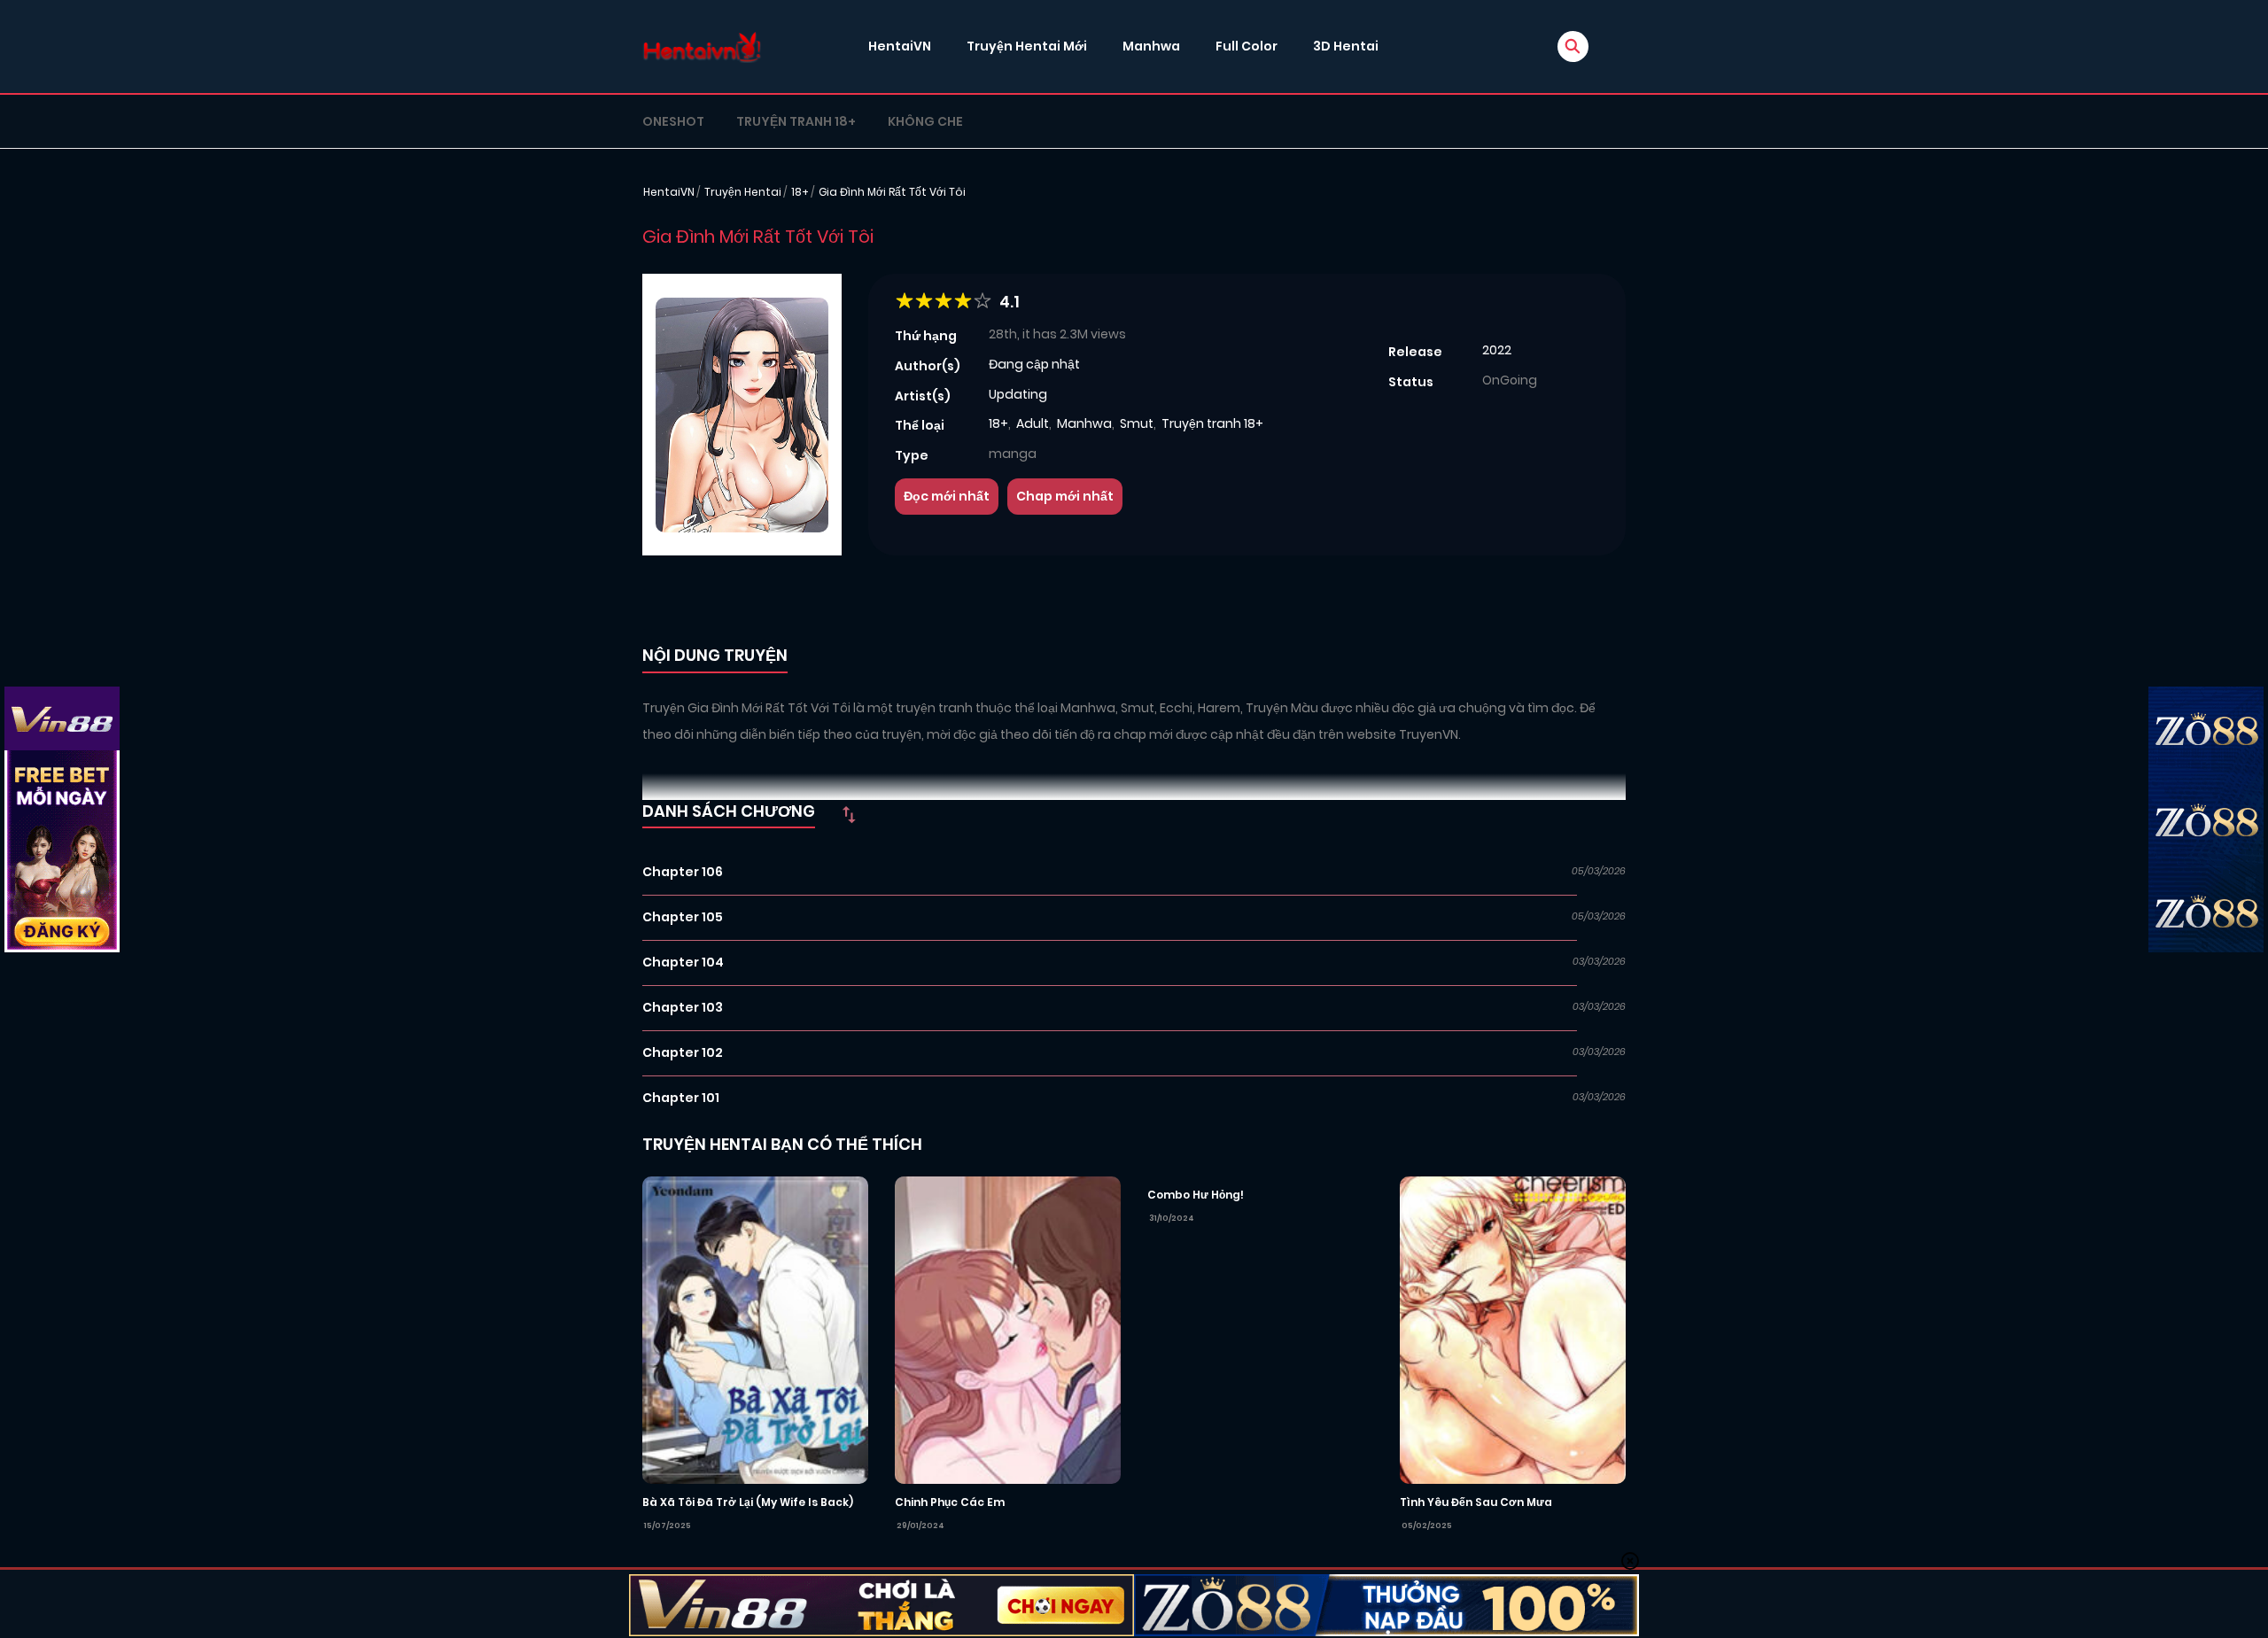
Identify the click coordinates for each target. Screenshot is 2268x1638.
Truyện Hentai (743, 192)
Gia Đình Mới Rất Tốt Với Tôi (892, 192)
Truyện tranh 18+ (796, 121)
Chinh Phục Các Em (950, 1502)
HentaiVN (900, 46)
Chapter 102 (683, 1052)
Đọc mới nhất (947, 496)
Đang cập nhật (1034, 364)
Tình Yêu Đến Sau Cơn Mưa (1476, 1502)
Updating (1018, 394)
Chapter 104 (683, 962)
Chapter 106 (683, 872)
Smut (1137, 423)
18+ (800, 192)
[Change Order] (849, 814)
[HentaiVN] (702, 47)
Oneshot (673, 121)
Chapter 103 (683, 1007)
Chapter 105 (683, 917)
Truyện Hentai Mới (1027, 46)
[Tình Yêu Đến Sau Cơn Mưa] (1513, 1329)
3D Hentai (1346, 46)
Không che (925, 121)
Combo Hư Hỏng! (1196, 1195)
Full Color (1247, 46)
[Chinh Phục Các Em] (1008, 1329)
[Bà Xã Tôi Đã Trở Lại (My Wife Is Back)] (755, 1329)
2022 (1497, 350)
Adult (1033, 423)
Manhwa (1151, 46)
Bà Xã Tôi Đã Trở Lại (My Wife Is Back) (748, 1502)
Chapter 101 (681, 1098)
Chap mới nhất (1065, 496)
